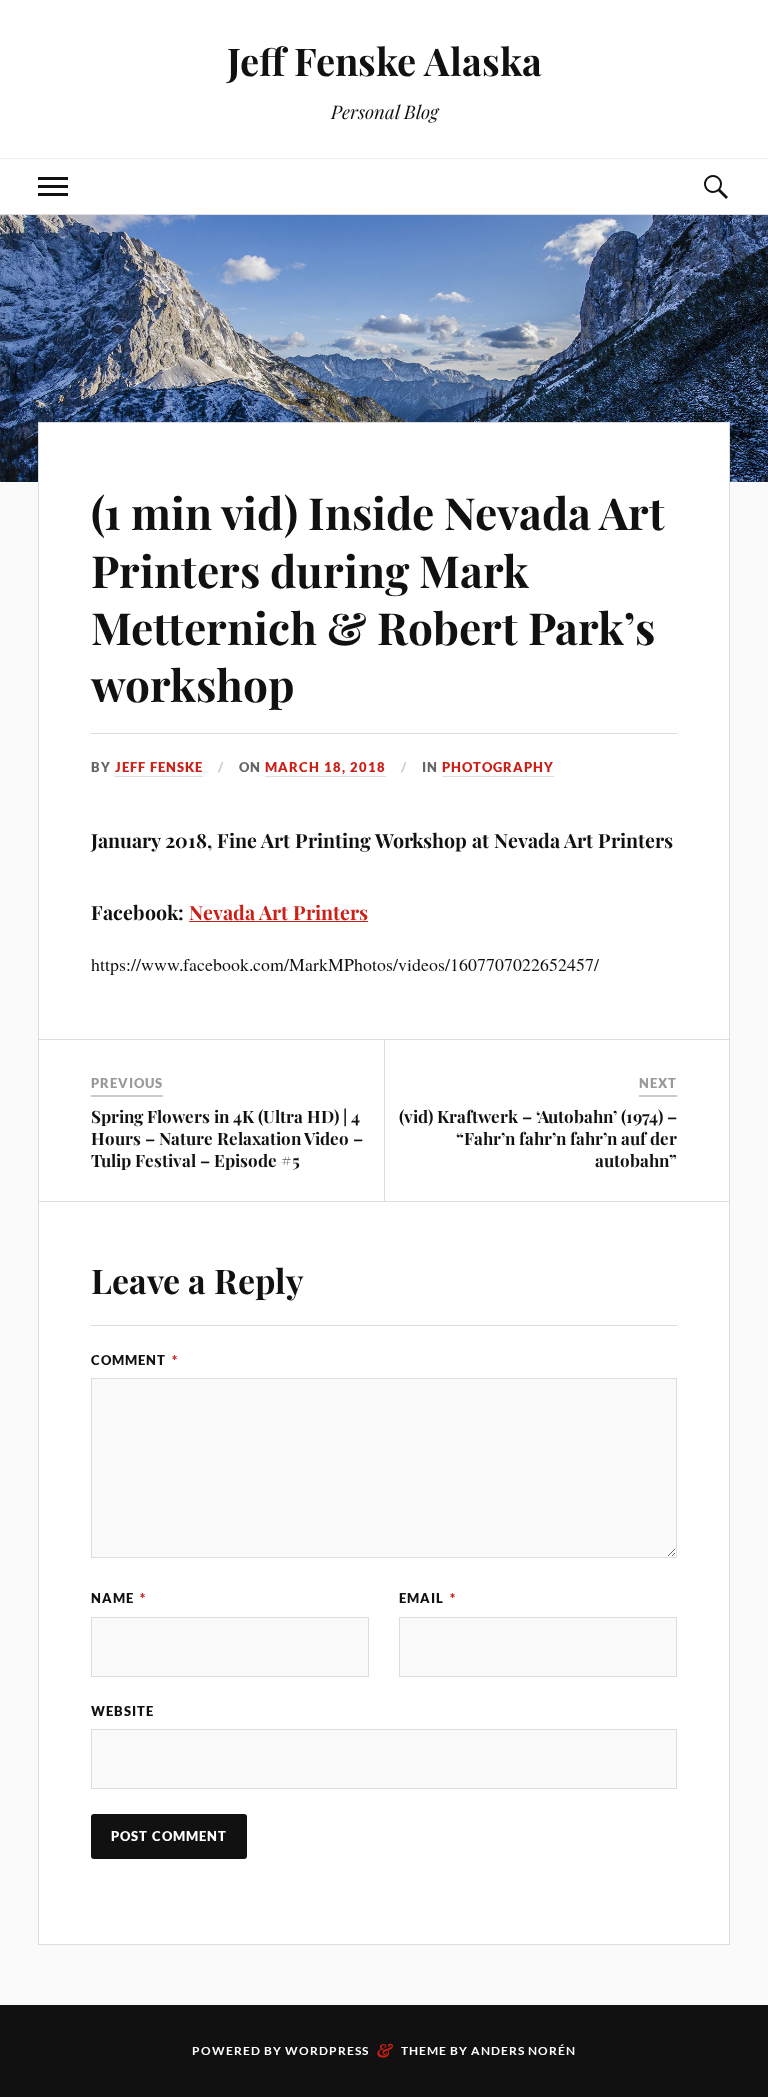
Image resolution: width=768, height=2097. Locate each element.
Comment (134, 1360)
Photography (498, 767)
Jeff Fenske (159, 767)
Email (427, 1598)
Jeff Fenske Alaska (384, 60)
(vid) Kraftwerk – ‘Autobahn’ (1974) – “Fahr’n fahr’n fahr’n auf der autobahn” (538, 1138)
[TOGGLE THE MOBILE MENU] (53, 186)
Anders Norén (523, 2050)
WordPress (327, 2050)
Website (122, 1711)
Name (118, 1598)
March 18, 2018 (325, 767)
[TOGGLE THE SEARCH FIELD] (715, 186)
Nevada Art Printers (278, 912)
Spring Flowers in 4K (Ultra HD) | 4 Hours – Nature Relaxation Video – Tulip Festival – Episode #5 (227, 1138)
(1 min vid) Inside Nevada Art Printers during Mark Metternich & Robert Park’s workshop (378, 597)
